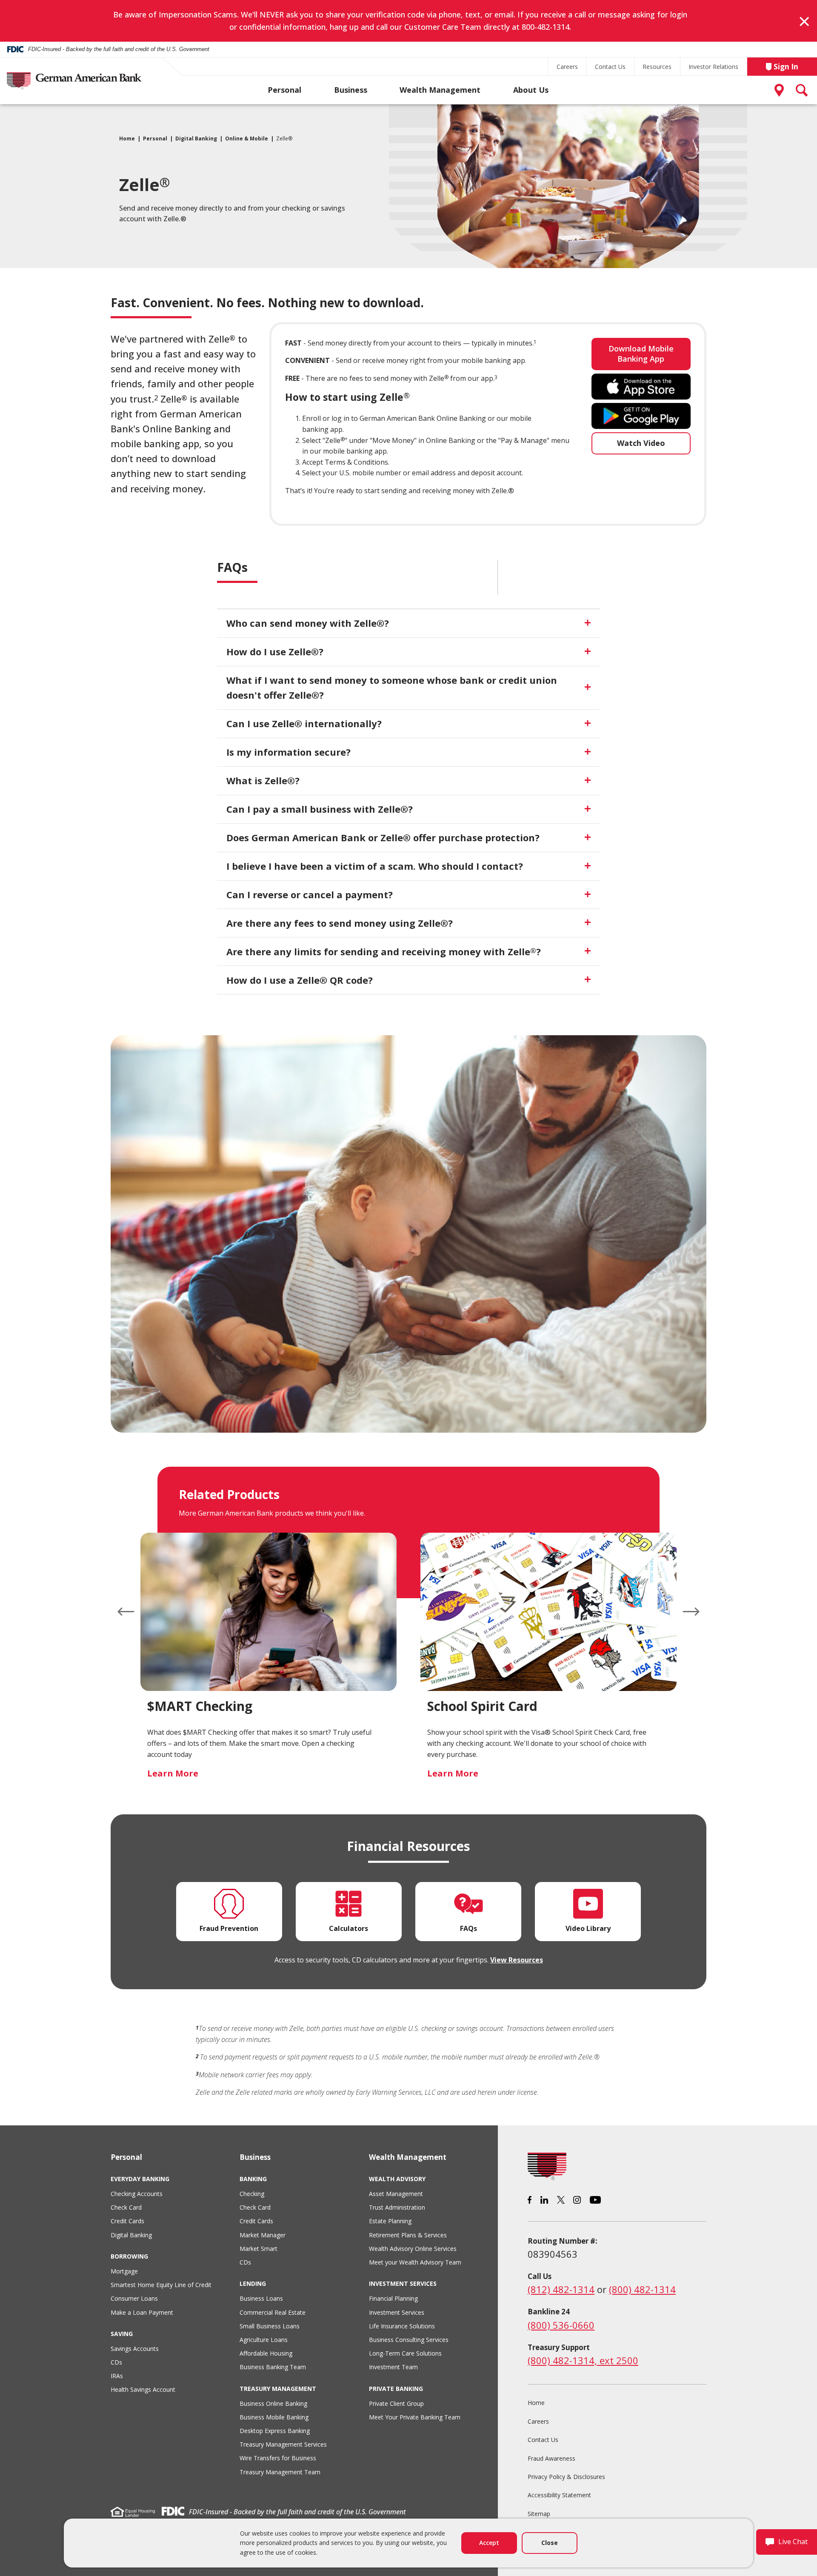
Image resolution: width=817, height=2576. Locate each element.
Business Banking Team (273, 2367)
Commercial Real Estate (273, 2312)
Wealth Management (440, 90)
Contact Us (610, 67)
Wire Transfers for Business (278, 2458)
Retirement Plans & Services (408, 2235)
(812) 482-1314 (561, 2289)
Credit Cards (127, 2221)
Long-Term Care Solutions (405, 2353)
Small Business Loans (270, 2326)
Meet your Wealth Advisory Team (415, 2262)
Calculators (349, 1928)
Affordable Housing (266, 2353)
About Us (531, 90)
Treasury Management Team (280, 2472)
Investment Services (397, 2312)
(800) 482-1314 (642, 2289)
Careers (567, 67)
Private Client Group (396, 2403)
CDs (116, 2362)
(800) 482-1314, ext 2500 (583, 2360)
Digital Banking (196, 139)
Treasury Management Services (283, 2444)
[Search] (802, 90)
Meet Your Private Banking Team (415, 2417)
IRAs (117, 2376)
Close (550, 2543)
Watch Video (641, 443)
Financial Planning (393, 2298)
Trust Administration (397, 2207)
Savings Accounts (135, 2349)
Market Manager (263, 2235)
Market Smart (259, 2249)
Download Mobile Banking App (641, 353)
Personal (284, 90)
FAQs (468, 1928)
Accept (489, 2543)
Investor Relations (713, 67)
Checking (252, 2194)
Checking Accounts (137, 2194)
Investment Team (393, 2367)
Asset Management (396, 2194)
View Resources (517, 1960)
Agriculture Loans (264, 2340)
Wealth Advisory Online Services (413, 2249)
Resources (657, 67)
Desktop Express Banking (275, 2431)
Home (127, 139)
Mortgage (124, 2271)
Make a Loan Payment (142, 2312)
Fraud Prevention (229, 1928)
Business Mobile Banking (274, 2417)
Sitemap (539, 2514)
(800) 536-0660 (561, 2325)
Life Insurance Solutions (402, 2326)
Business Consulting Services (409, 2340)
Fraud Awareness (551, 2458)
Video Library (588, 1928)
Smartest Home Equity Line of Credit (161, 2285)
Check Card (126, 2207)
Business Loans (261, 2298)
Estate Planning (390, 2221)
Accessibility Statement (559, 2495)
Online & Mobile (247, 139)
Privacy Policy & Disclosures (566, 2477)
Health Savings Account (143, 2389)
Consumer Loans (134, 2298)
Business (351, 90)
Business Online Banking (273, 2403)
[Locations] (781, 90)
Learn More (173, 1773)
